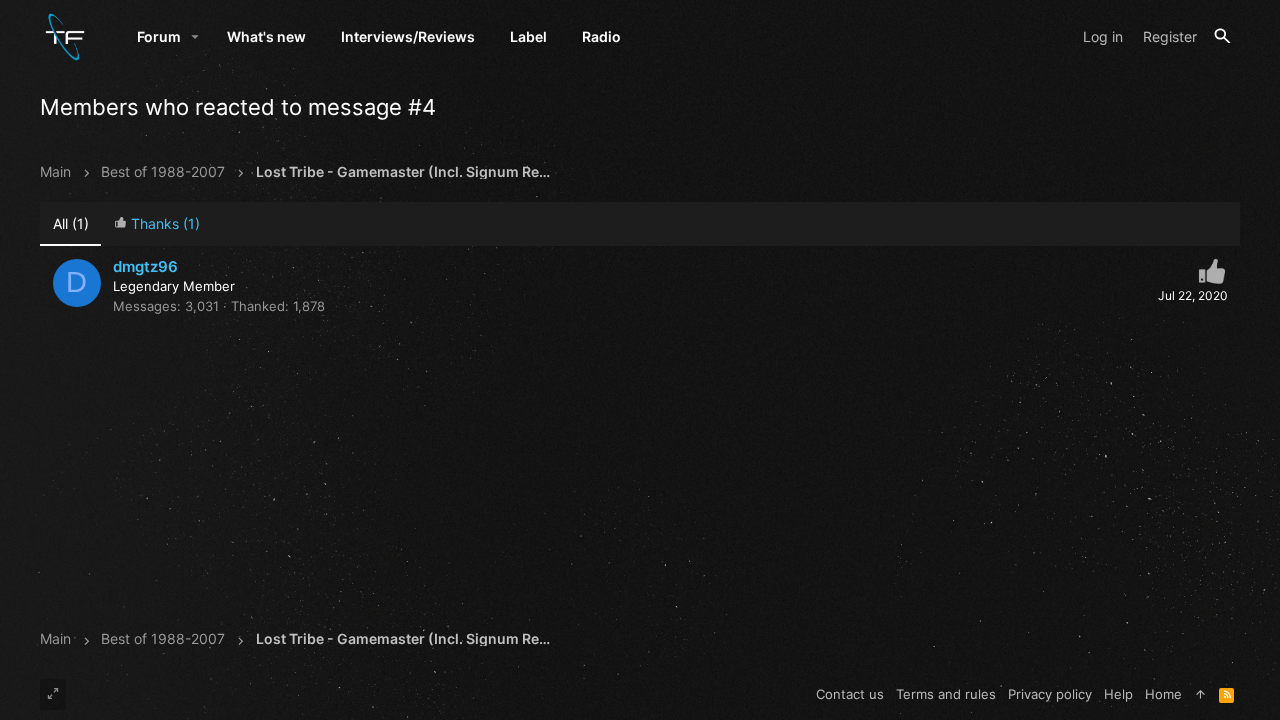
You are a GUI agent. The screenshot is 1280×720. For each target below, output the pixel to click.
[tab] (156, 224)
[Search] (1222, 36)
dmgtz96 (145, 266)
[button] (195, 37)
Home (1163, 694)
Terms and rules (946, 694)
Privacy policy (1050, 694)
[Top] (1200, 694)
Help (1118, 694)
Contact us (850, 694)
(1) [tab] (71, 223)
